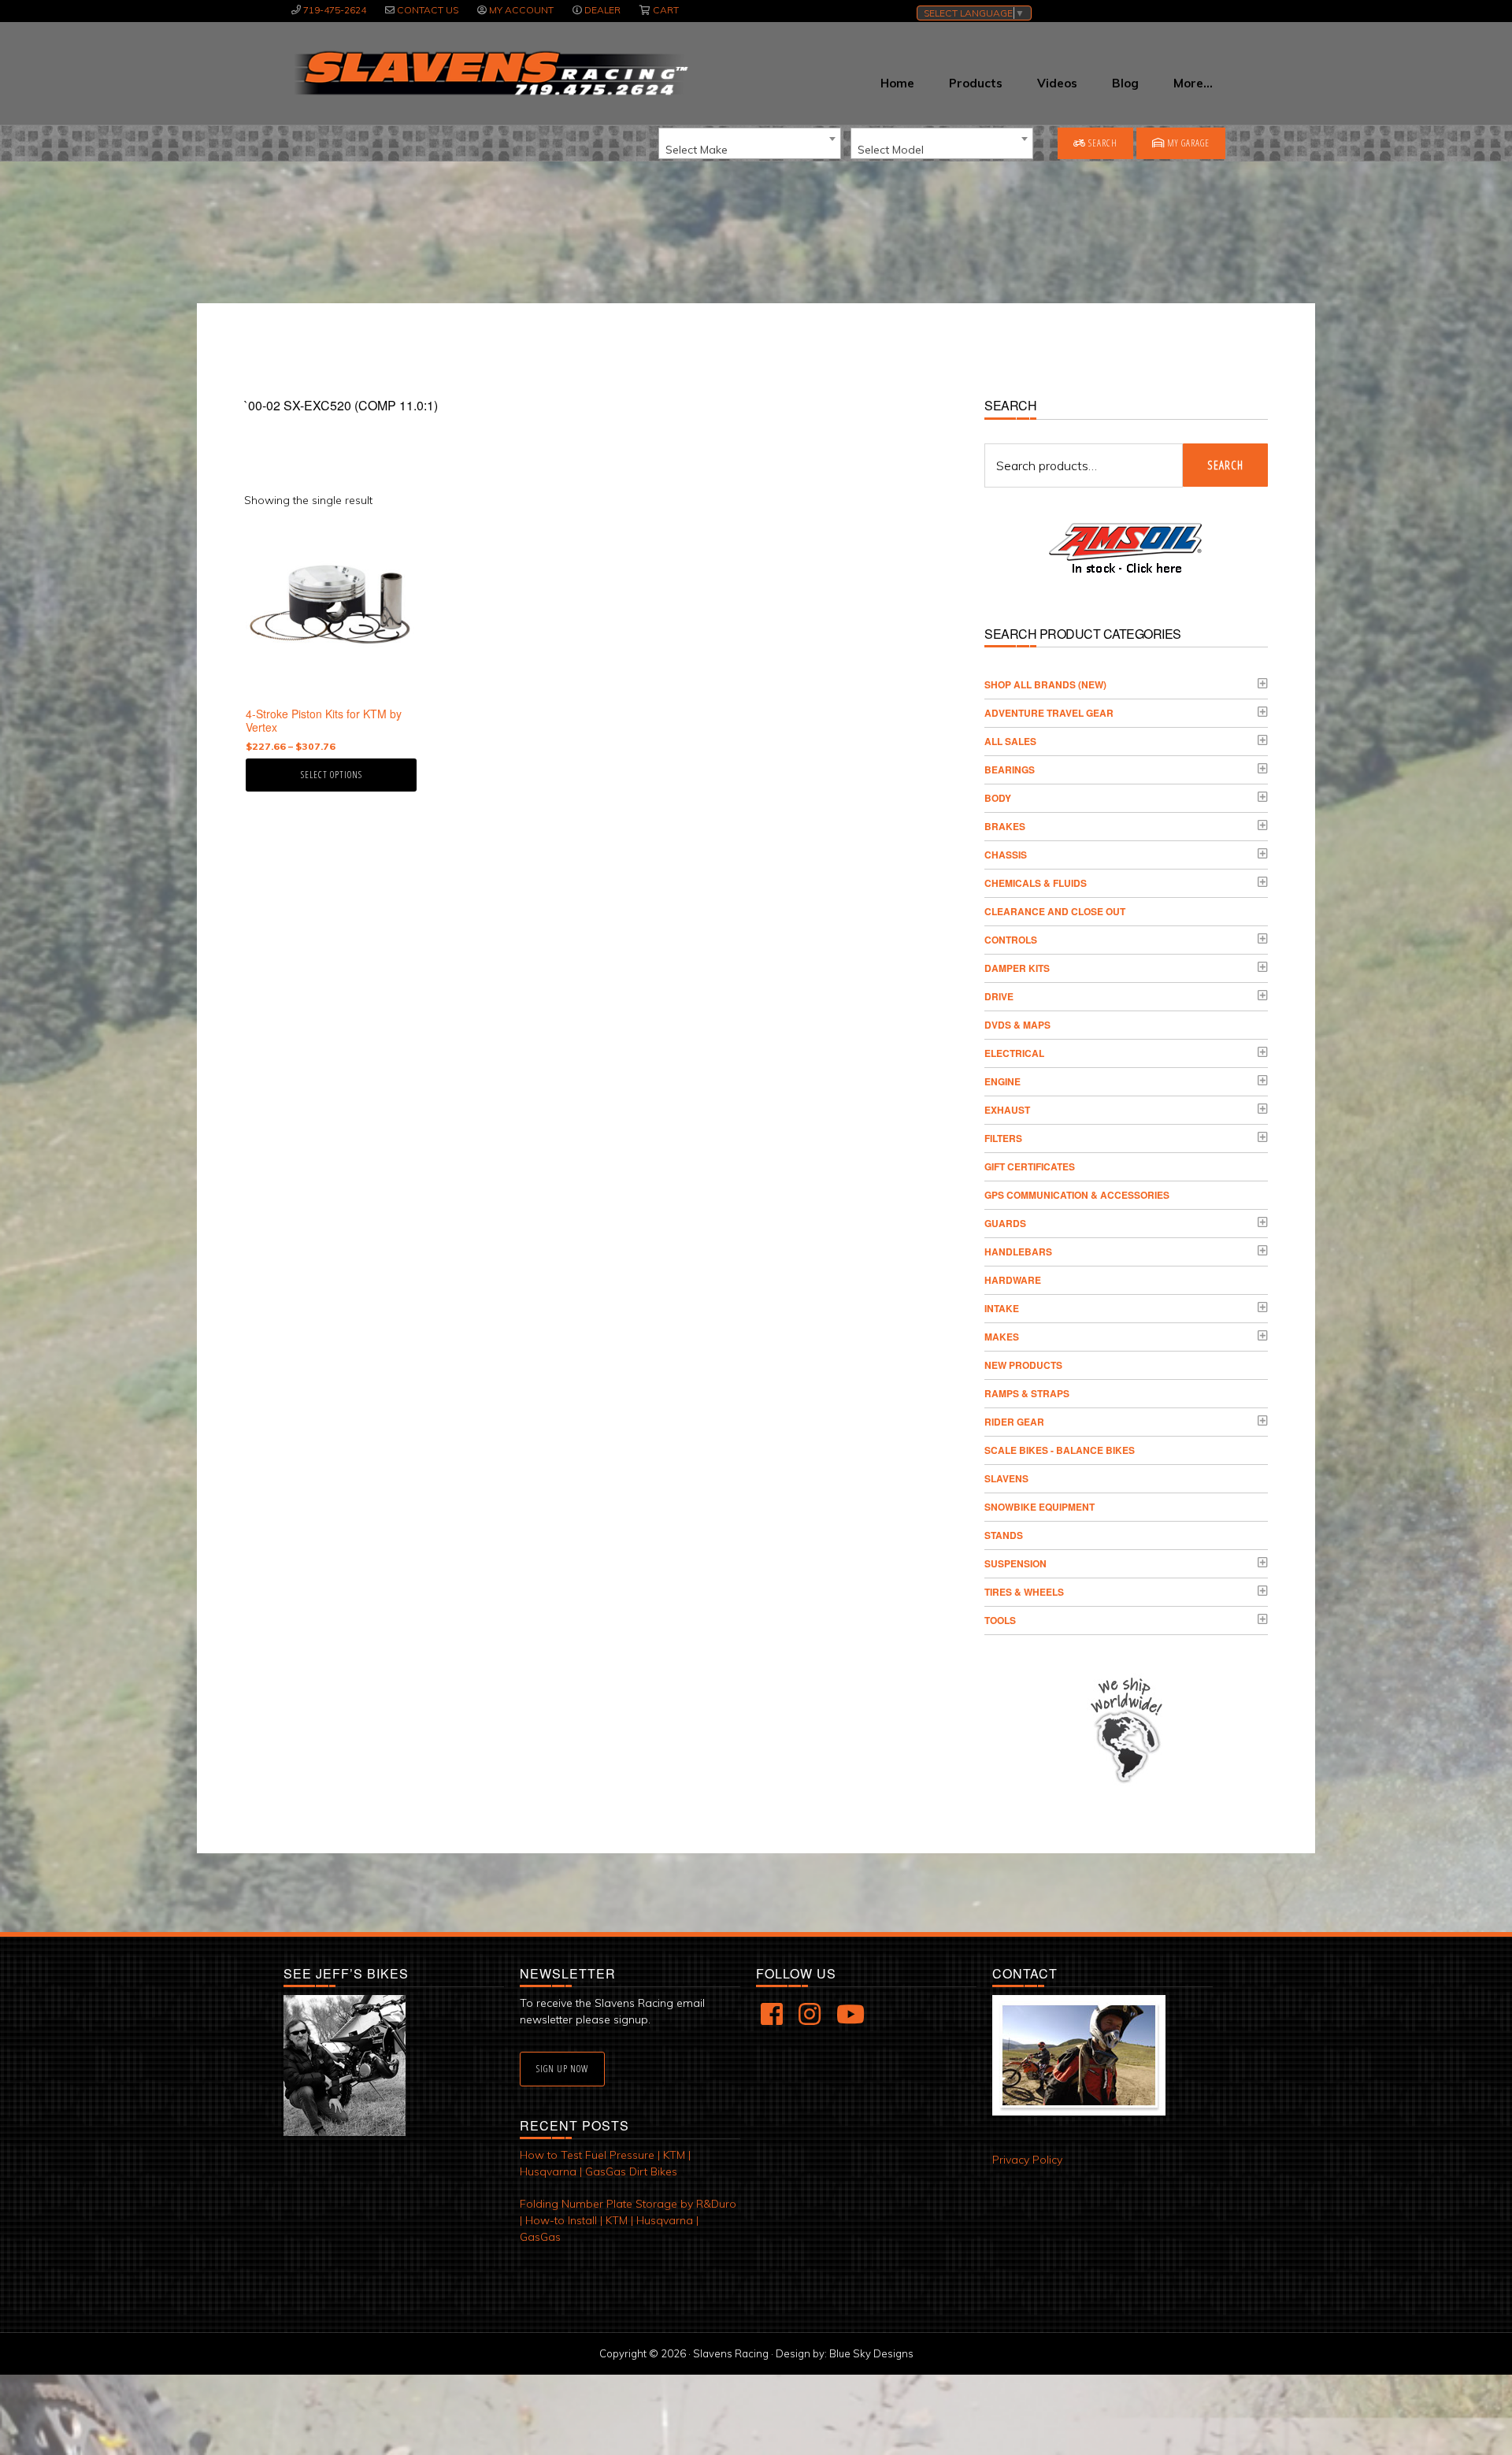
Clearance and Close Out (1055, 911)
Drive (999, 996)
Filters (1003, 1138)
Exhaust (1007, 1110)
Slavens (1006, 1478)
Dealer (602, 10)
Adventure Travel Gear (1049, 713)
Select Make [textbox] (697, 150)
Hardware (1013, 1280)
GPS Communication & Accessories (1077, 1195)
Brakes (1005, 826)
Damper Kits (1017, 968)
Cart (666, 10)
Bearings (1010, 770)
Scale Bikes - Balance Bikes (1060, 1450)
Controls (1011, 940)
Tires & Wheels (1024, 1592)
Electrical (1014, 1053)
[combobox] (750, 143)
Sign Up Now (562, 2069)
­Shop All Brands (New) (1045, 684)
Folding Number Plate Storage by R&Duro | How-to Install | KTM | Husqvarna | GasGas (628, 2220)
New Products (1023, 1365)
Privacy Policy (1027, 2160)
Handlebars (1018, 1252)
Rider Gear (1014, 1422)
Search (1102, 143)
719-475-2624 (335, 10)
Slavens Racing (489, 73)
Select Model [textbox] (891, 150)
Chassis (1006, 855)
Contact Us (428, 10)
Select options (332, 775)
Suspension (1015, 1563)
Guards (1005, 1223)
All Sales (1010, 741)
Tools (1000, 1620)
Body (998, 798)
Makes (1002, 1337)
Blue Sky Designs (871, 2353)
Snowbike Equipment (1039, 1507)
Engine (1002, 1081)
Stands (1004, 1535)
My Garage (1187, 143)
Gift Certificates (1030, 1166)
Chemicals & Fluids (1036, 883)
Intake (1002, 1308)
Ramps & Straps (1027, 1393)
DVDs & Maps (1017, 1025)
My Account (521, 10)
